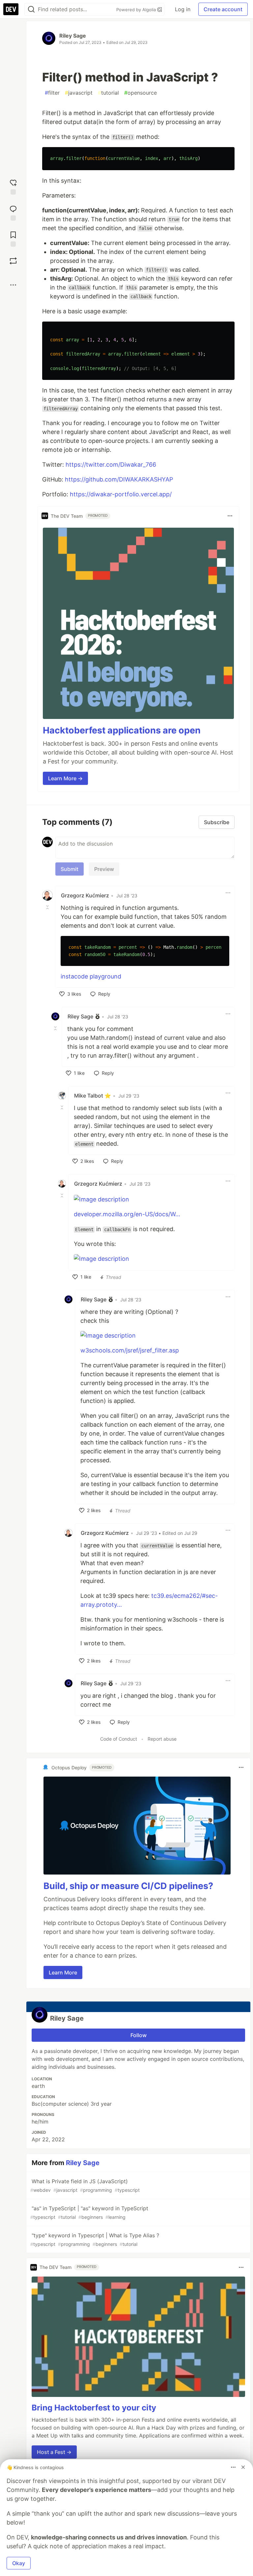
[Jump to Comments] (13, 212)
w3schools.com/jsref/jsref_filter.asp (130, 1350)
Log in (183, 9)
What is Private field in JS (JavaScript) (85, 2185)
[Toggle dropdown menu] (230, 516)
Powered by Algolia (137, 10)
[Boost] (13, 261)
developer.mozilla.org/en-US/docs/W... (127, 1214)
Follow (139, 2035)
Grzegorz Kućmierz (85, 895)
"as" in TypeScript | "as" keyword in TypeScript (89, 2212)
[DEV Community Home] (11, 9)
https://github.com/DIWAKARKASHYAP (119, 479)
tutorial (108, 93)
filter (52, 93)
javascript (79, 93)
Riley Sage (73, 36)
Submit (70, 869)
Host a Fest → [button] (54, 2452)
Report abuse (162, 1739)
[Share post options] (13, 285)
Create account (223, 9)
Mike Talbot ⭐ (93, 1096)
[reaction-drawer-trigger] (13, 186)
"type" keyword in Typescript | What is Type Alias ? (95, 2239)
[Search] (31, 9)
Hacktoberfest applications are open (122, 730)
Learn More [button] (63, 1972)
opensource (141, 93)
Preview (104, 869)
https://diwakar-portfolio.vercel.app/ (121, 494)
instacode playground (91, 976)
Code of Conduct (119, 1739)
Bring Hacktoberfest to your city (94, 2408)
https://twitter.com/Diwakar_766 (111, 465)
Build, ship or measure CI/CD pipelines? (128, 1886)
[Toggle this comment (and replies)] (48, 907)
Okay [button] (19, 2563)
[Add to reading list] (13, 238)
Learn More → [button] (65, 778)
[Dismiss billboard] (243, 2467)
